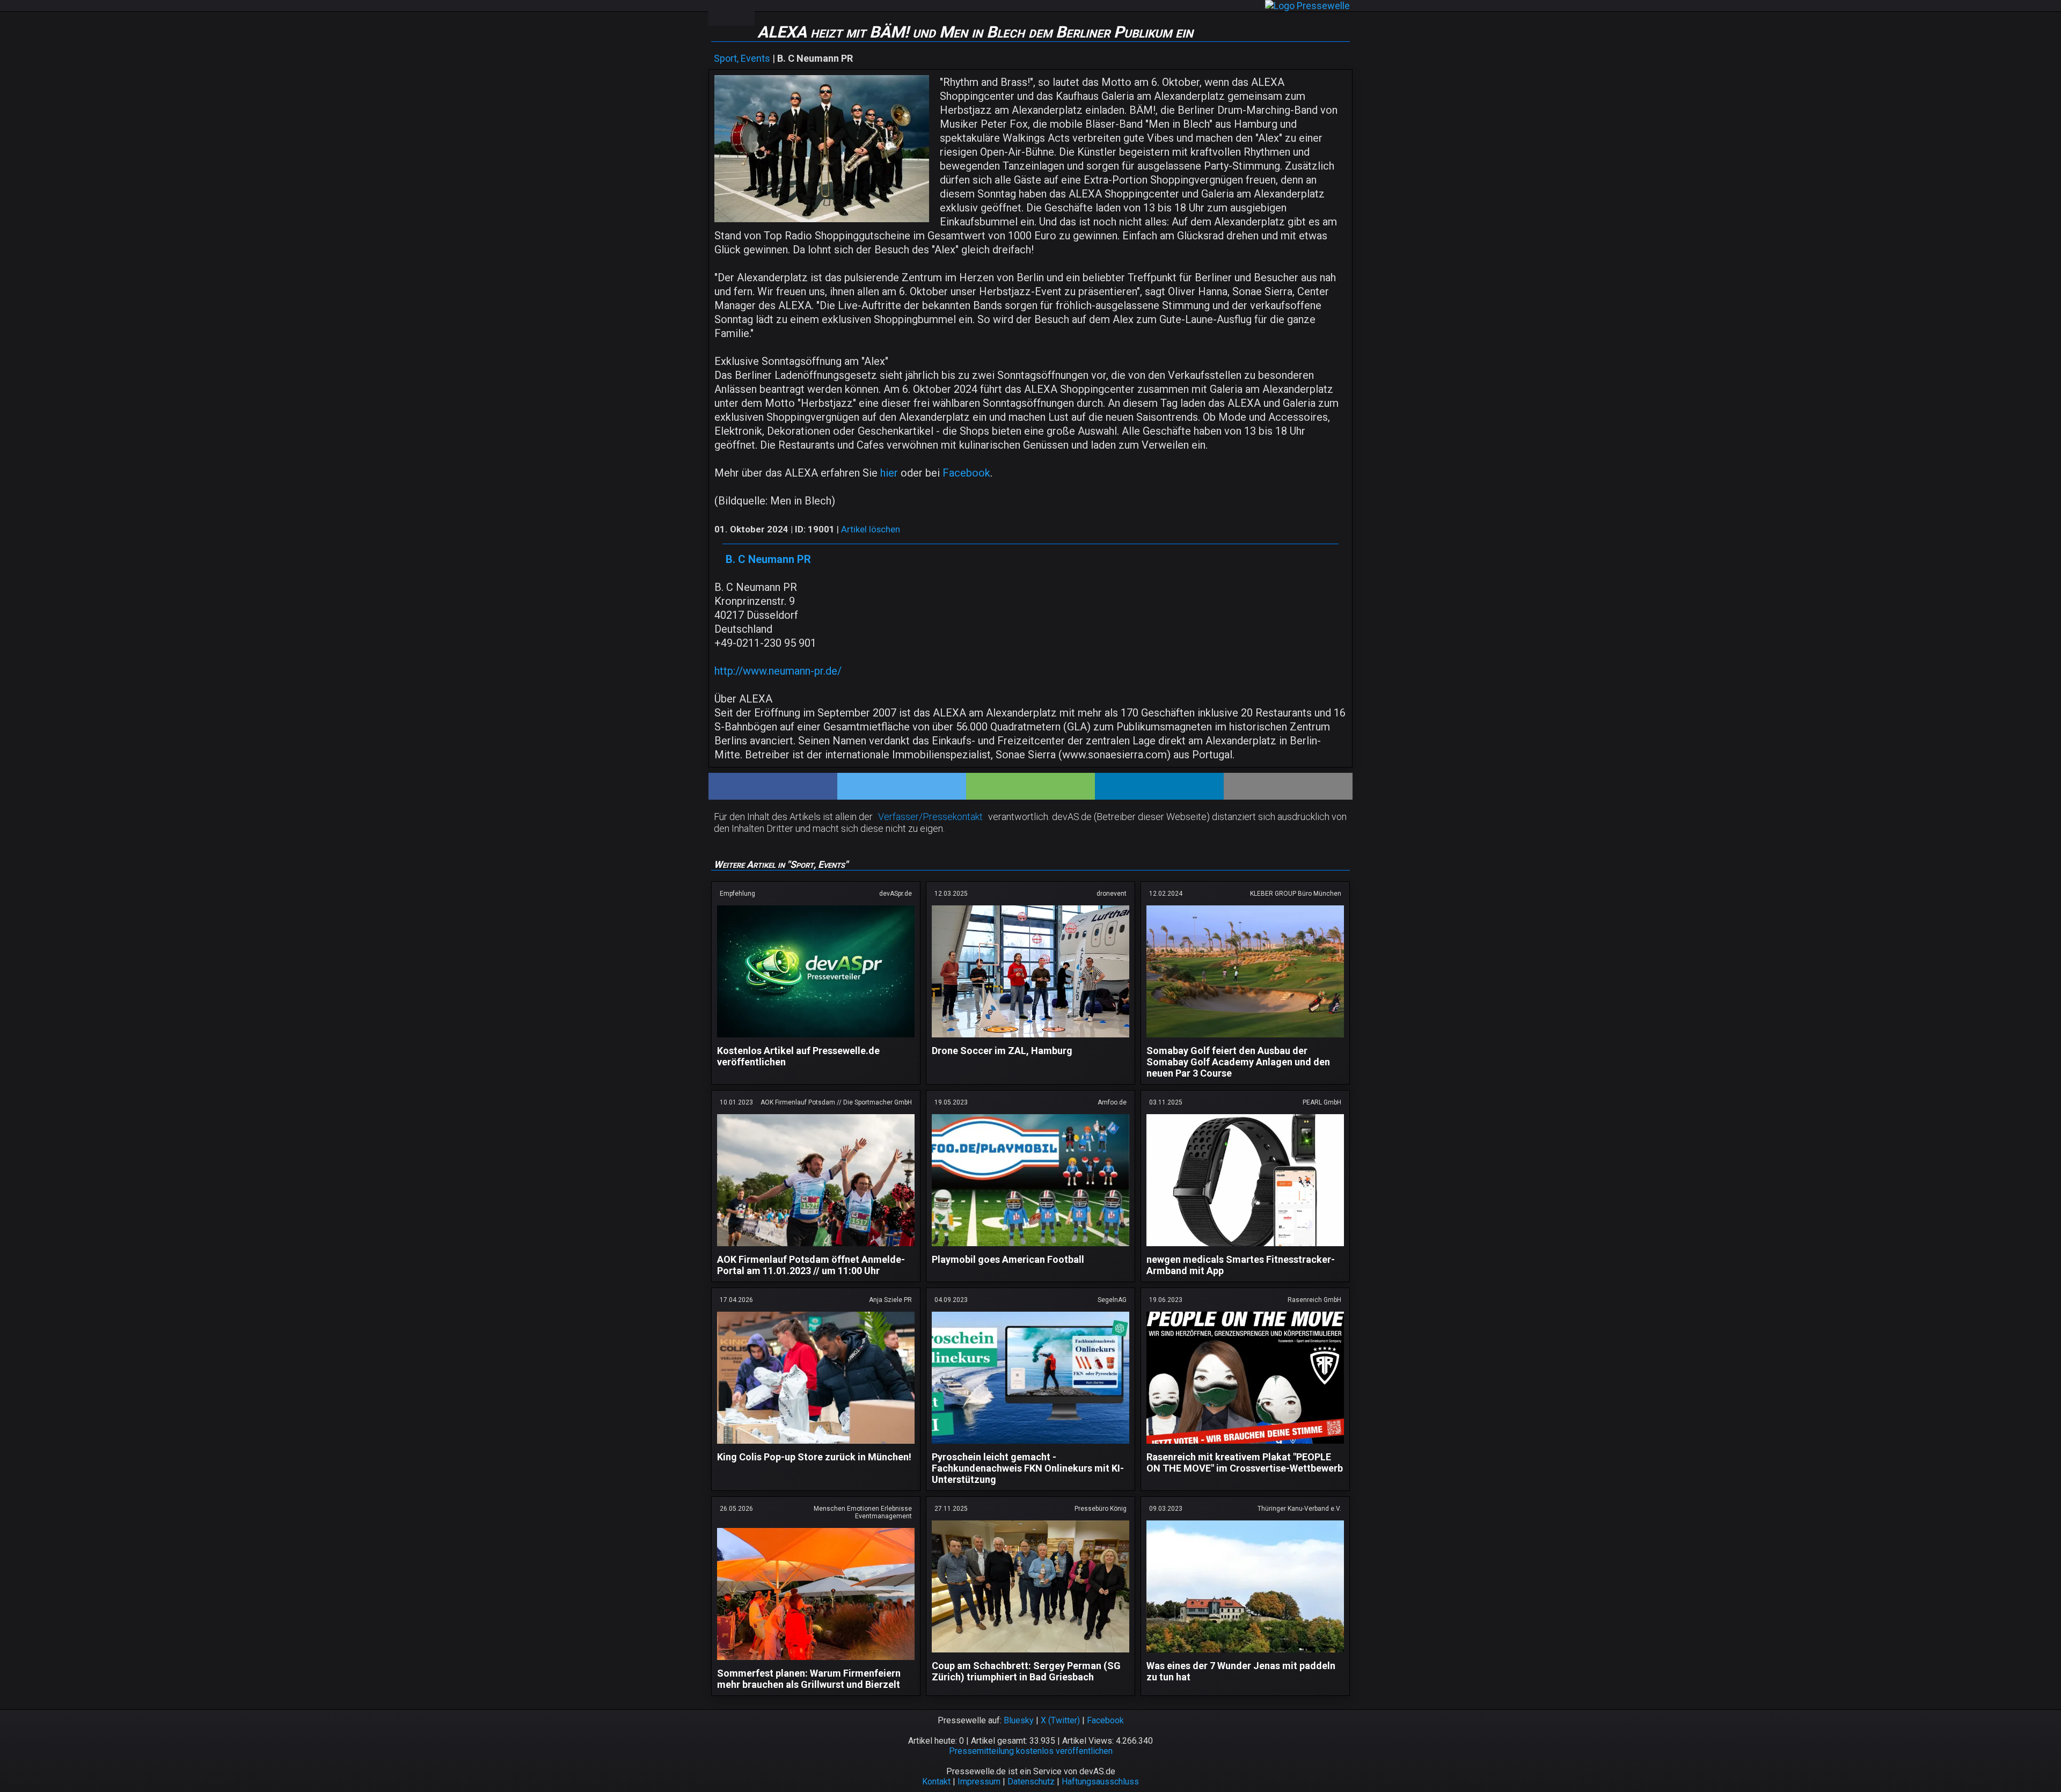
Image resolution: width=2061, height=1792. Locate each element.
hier (889, 473)
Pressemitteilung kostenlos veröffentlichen (1031, 1751)
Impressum (979, 1782)
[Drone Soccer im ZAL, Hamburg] (1030, 1039)
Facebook (966, 473)
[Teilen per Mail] (1288, 786)
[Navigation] (720, 13)
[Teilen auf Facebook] (773, 786)
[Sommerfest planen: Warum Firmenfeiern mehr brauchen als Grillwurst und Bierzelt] (816, 1662)
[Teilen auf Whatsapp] (1030, 786)
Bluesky (1019, 1720)
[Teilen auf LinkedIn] (1159, 786)
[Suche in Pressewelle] (743, 13)
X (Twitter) (1060, 1720)
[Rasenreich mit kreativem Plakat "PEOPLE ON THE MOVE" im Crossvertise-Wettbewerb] (1245, 1446)
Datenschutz (1031, 1782)
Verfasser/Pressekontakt (930, 817)
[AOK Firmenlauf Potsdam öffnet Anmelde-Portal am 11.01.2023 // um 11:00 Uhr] (816, 1248)
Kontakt (936, 1782)
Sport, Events (742, 58)
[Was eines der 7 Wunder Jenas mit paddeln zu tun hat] (1245, 1654)
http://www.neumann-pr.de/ (778, 671)
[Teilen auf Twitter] (902, 786)
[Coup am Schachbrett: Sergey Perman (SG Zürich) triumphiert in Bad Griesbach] (1030, 1654)
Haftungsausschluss (1100, 1782)
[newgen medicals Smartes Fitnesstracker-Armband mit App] (1245, 1248)
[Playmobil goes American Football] (1030, 1248)
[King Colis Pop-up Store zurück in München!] (816, 1446)
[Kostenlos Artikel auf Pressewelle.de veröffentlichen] (816, 1039)
